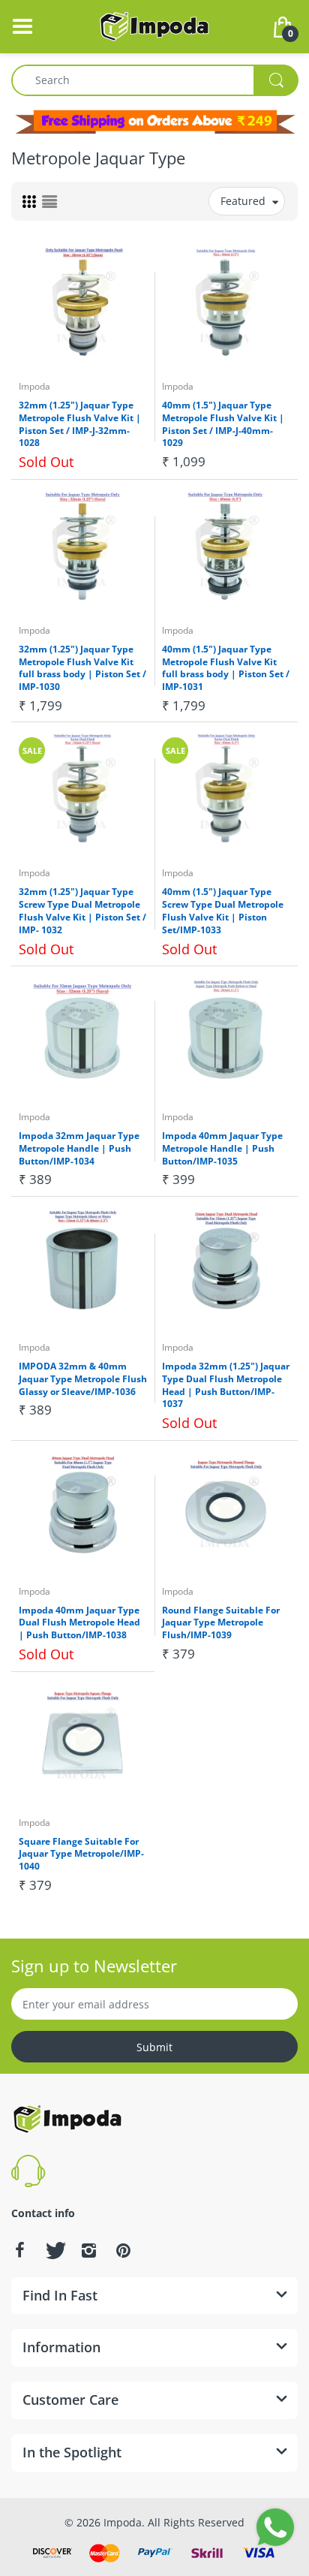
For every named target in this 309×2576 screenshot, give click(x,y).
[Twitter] (54, 2250)
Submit (154, 2047)
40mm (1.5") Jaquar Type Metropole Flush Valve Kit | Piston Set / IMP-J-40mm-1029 (223, 424)
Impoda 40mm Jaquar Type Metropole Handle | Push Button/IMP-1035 (222, 1148)
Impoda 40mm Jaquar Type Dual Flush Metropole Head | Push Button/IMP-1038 (79, 1623)
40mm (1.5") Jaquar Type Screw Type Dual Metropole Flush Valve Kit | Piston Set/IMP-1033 (223, 910)
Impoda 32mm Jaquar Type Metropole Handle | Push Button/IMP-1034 (79, 1148)
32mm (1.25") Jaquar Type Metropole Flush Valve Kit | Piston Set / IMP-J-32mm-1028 (80, 424)
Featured (243, 201)
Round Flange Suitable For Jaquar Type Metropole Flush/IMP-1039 (221, 1623)
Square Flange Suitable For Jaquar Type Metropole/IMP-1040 (81, 1854)
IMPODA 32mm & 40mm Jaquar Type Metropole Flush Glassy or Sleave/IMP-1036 (83, 1379)
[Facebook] (19, 2250)
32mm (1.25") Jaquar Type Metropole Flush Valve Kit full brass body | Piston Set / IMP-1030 (82, 668)
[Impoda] (154, 25)
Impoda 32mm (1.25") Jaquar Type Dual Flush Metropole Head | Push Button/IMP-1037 (226, 1385)
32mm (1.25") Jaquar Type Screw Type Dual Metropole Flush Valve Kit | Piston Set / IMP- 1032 (82, 910)
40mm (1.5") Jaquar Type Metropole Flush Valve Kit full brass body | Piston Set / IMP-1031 (226, 668)
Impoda (34, 386)
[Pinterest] (123, 2250)
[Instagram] (88, 2250)
